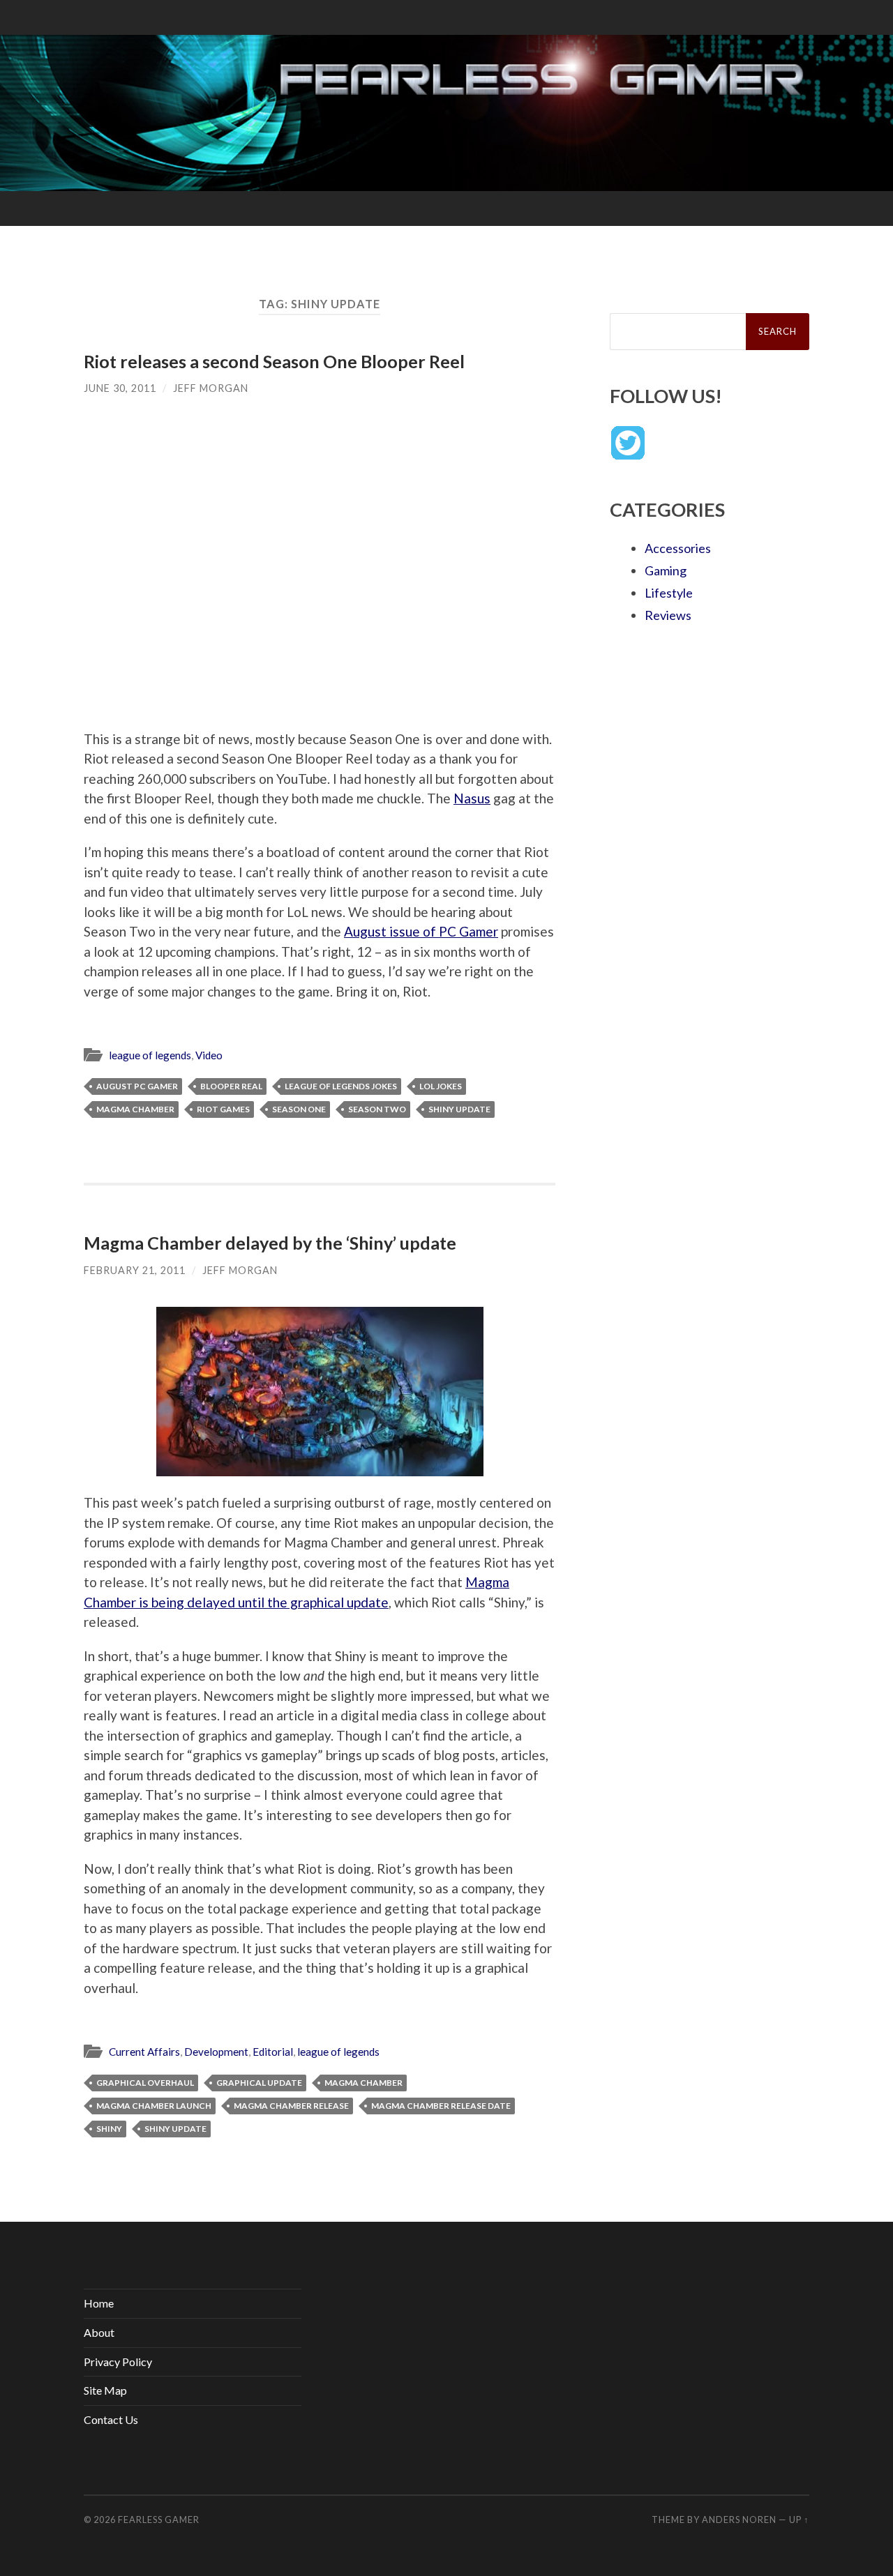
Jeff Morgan (211, 388)
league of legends (150, 1055)
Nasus (472, 798)
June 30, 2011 (120, 388)
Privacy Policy (118, 2362)
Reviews (668, 615)
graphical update (259, 2083)
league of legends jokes (341, 1086)
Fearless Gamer (159, 2520)
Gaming (666, 570)
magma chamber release (291, 2106)
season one (299, 1109)
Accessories (678, 548)
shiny (109, 2129)
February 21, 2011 (135, 1270)
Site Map (105, 2390)
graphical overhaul (145, 2083)
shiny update (459, 1109)
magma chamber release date (441, 2106)
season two (377, 1109)
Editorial (273, 2052)
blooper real (231, 1086)
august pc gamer (137, 1086)
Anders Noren (739, 2520)
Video (209, 1055)
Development (216, 2052)
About (99, 2332)
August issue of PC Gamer (421, 931)
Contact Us (111, 2419)
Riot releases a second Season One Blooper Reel (274, 361)
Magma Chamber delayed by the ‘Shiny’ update (270, 1243)
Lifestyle (669, 593)
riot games (223, 1109)
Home (99, 2303)
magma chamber (135, 1109)
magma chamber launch (154, 2106)
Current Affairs (144, 2052)
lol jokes (441, 1086)
